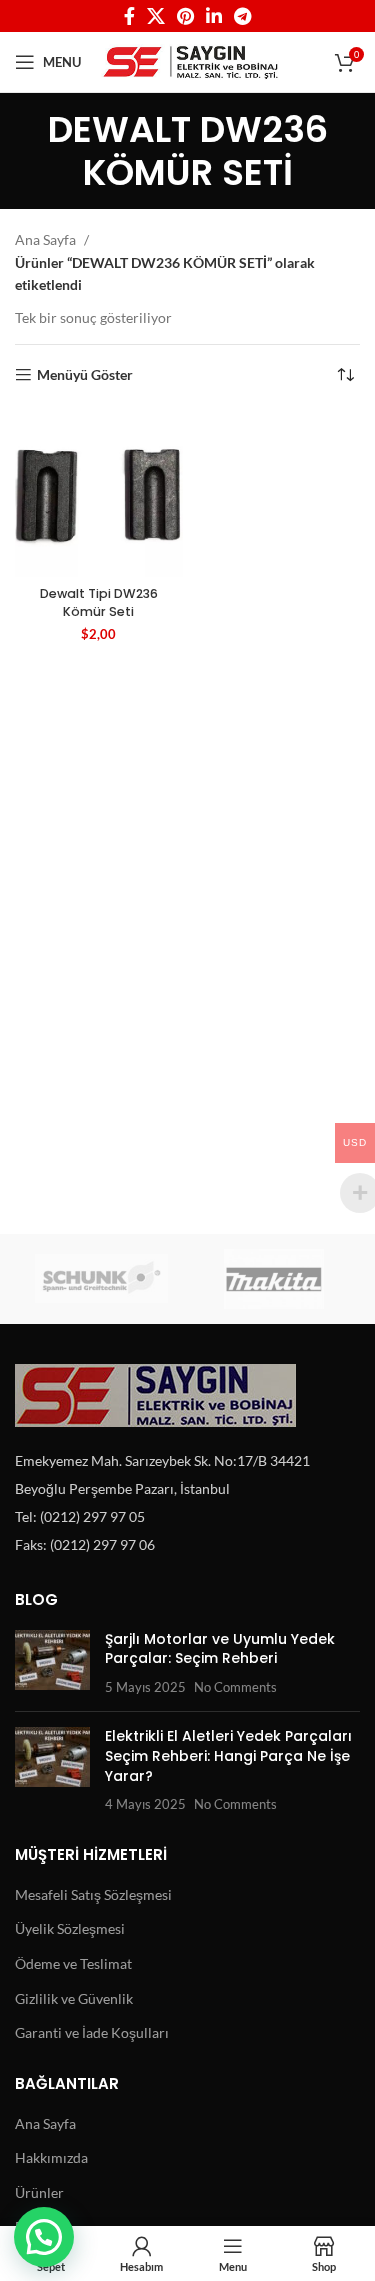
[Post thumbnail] (52, 1663)
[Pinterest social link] (185, 16)
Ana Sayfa (47, 239)
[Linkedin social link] (214, 16)
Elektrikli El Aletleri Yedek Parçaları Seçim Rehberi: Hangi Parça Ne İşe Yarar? (228, 1755)
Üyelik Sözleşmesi (70, 1928)
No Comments (235, 1687)
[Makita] (274, 1279)
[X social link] (156, 16)
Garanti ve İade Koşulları (92, 2032)
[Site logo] (190, 60)
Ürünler (39, 2192)
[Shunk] (101, 1279)
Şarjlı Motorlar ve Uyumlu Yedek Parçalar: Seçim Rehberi (220, 1649)
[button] (44, 2237)
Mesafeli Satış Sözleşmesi (93, 1894)
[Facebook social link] (129, 16)
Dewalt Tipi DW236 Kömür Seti (99, 602)
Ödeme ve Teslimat (73, 1963)
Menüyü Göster (85, 375)
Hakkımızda (51, 2157)
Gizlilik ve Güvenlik (74, 1998)
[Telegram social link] (242, 16)
